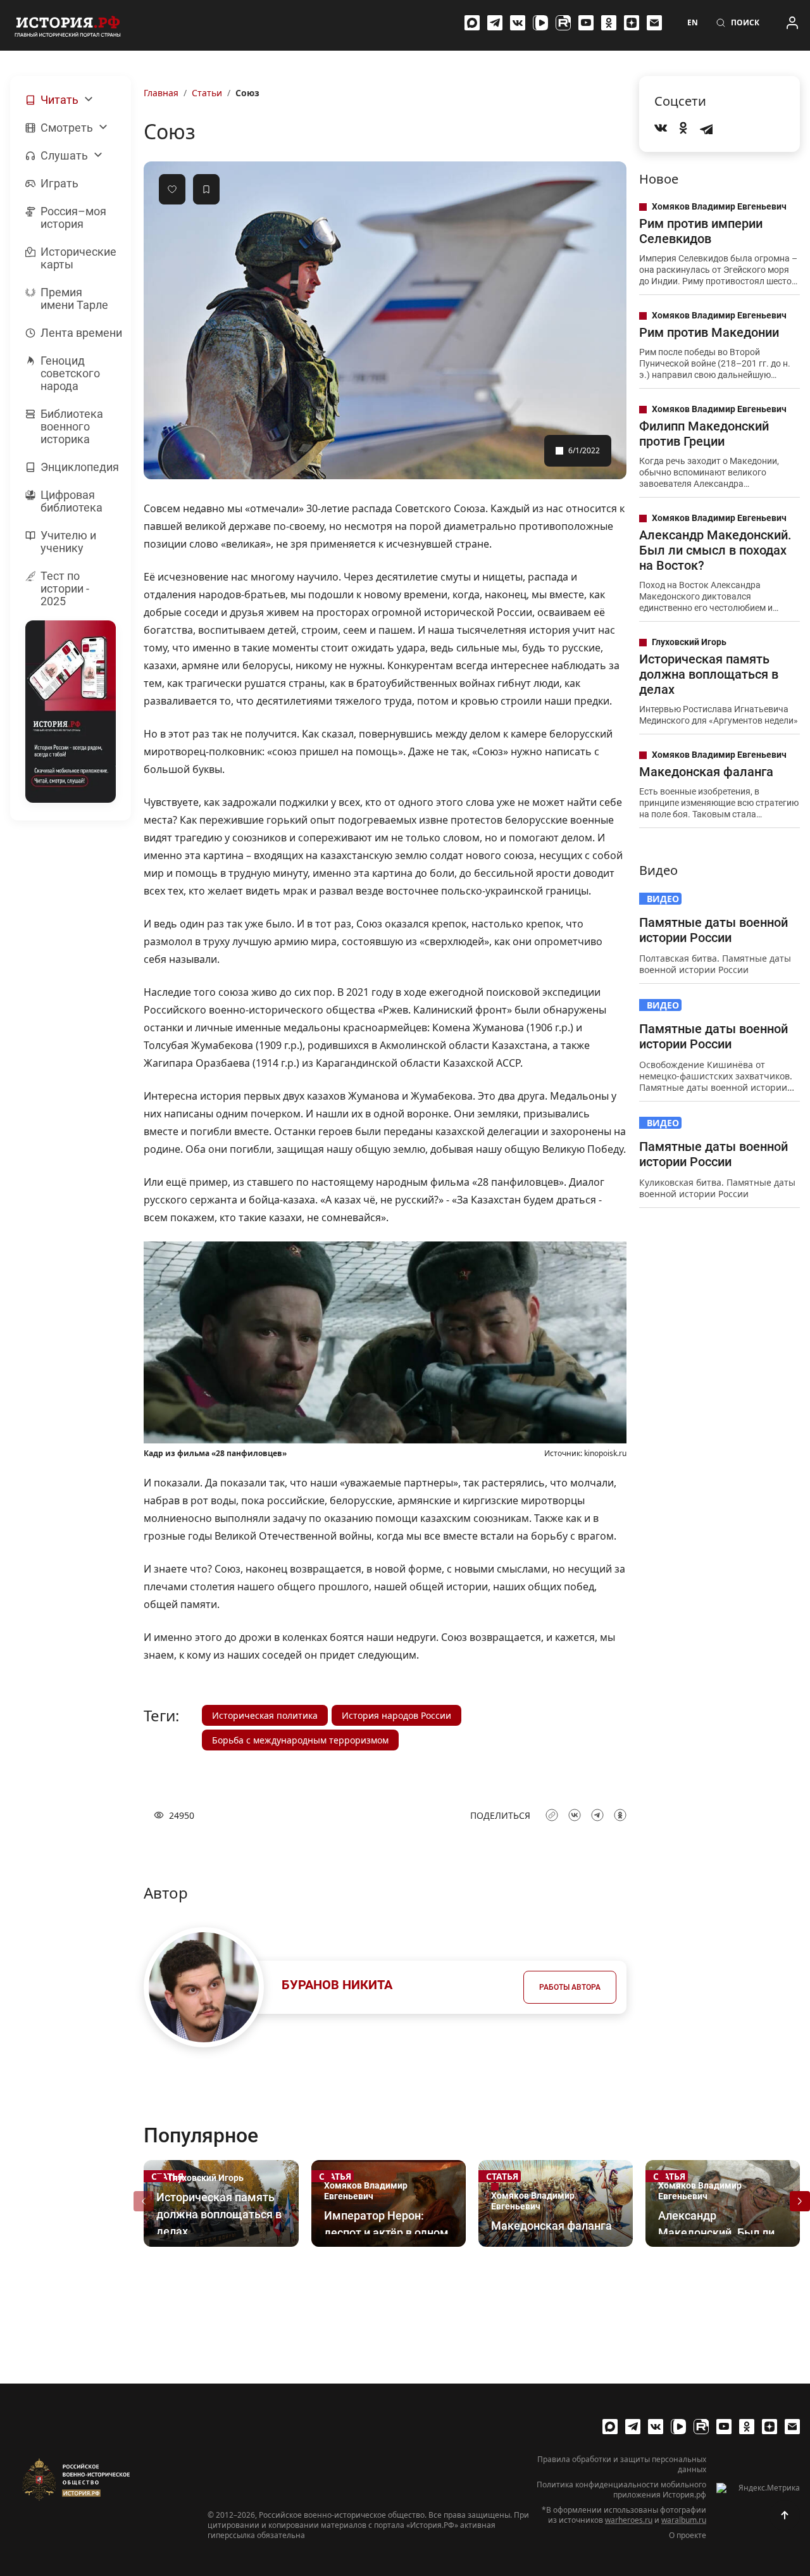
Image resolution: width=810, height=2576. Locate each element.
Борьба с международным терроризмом (300, 1740)
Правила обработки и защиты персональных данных (622, 2465)
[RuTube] (563, 23)
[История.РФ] (68, 25)
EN (693, 23)
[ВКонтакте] (518, 23)
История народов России (396, 1715)
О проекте (688, 2535)
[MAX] (472, 23)
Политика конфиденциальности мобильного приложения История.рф (621, 2490)
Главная (161, 93)
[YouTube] (586, 23)
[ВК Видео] (540, 23)
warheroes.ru (629, 2520)
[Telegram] (495, 23)
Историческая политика (265, 1715)
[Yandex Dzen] (632, 23)
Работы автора (570, 1987)
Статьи (207, 93)
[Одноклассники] (609, 23)
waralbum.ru (684, 2520)
